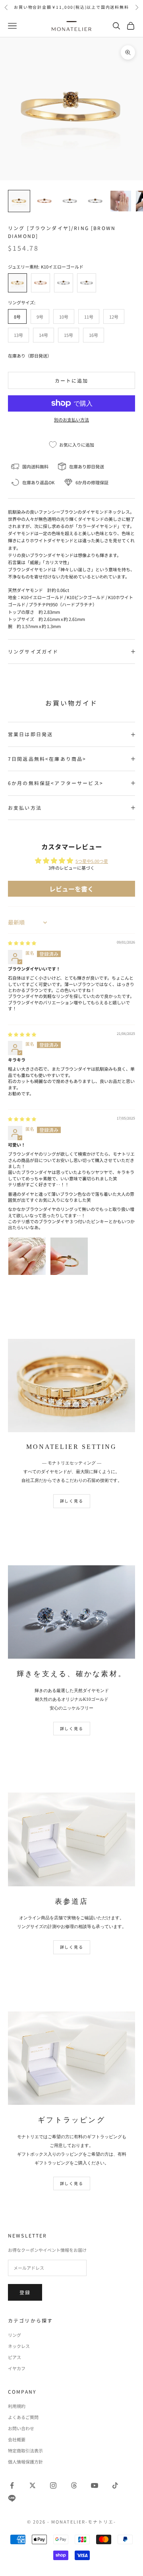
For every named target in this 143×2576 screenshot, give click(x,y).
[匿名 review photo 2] (69, 1256)
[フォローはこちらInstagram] (53, 2485)
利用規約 (17, 2406)
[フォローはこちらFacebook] (12, 2485)
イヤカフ (17, 2368)
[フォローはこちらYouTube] (95, 2485)
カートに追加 (72, 380)
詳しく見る (72, 1501)
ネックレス (19, 2346)
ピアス (14, 2357)
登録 (25, 2292)
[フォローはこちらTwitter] (33, 2485)
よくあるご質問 (23, 2417)
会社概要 (17, 2439)
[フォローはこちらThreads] (74, 2485)
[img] (22, 943)
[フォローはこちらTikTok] (115, 2485)
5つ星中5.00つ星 (92, 861)
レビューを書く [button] (71, 889)
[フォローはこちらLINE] (12, 2498)
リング (14, 2335)
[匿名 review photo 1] (27, 1256)
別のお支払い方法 (71, 420)
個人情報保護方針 (25, 2462)
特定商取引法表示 (25, 2450)
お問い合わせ (21, 2428)
